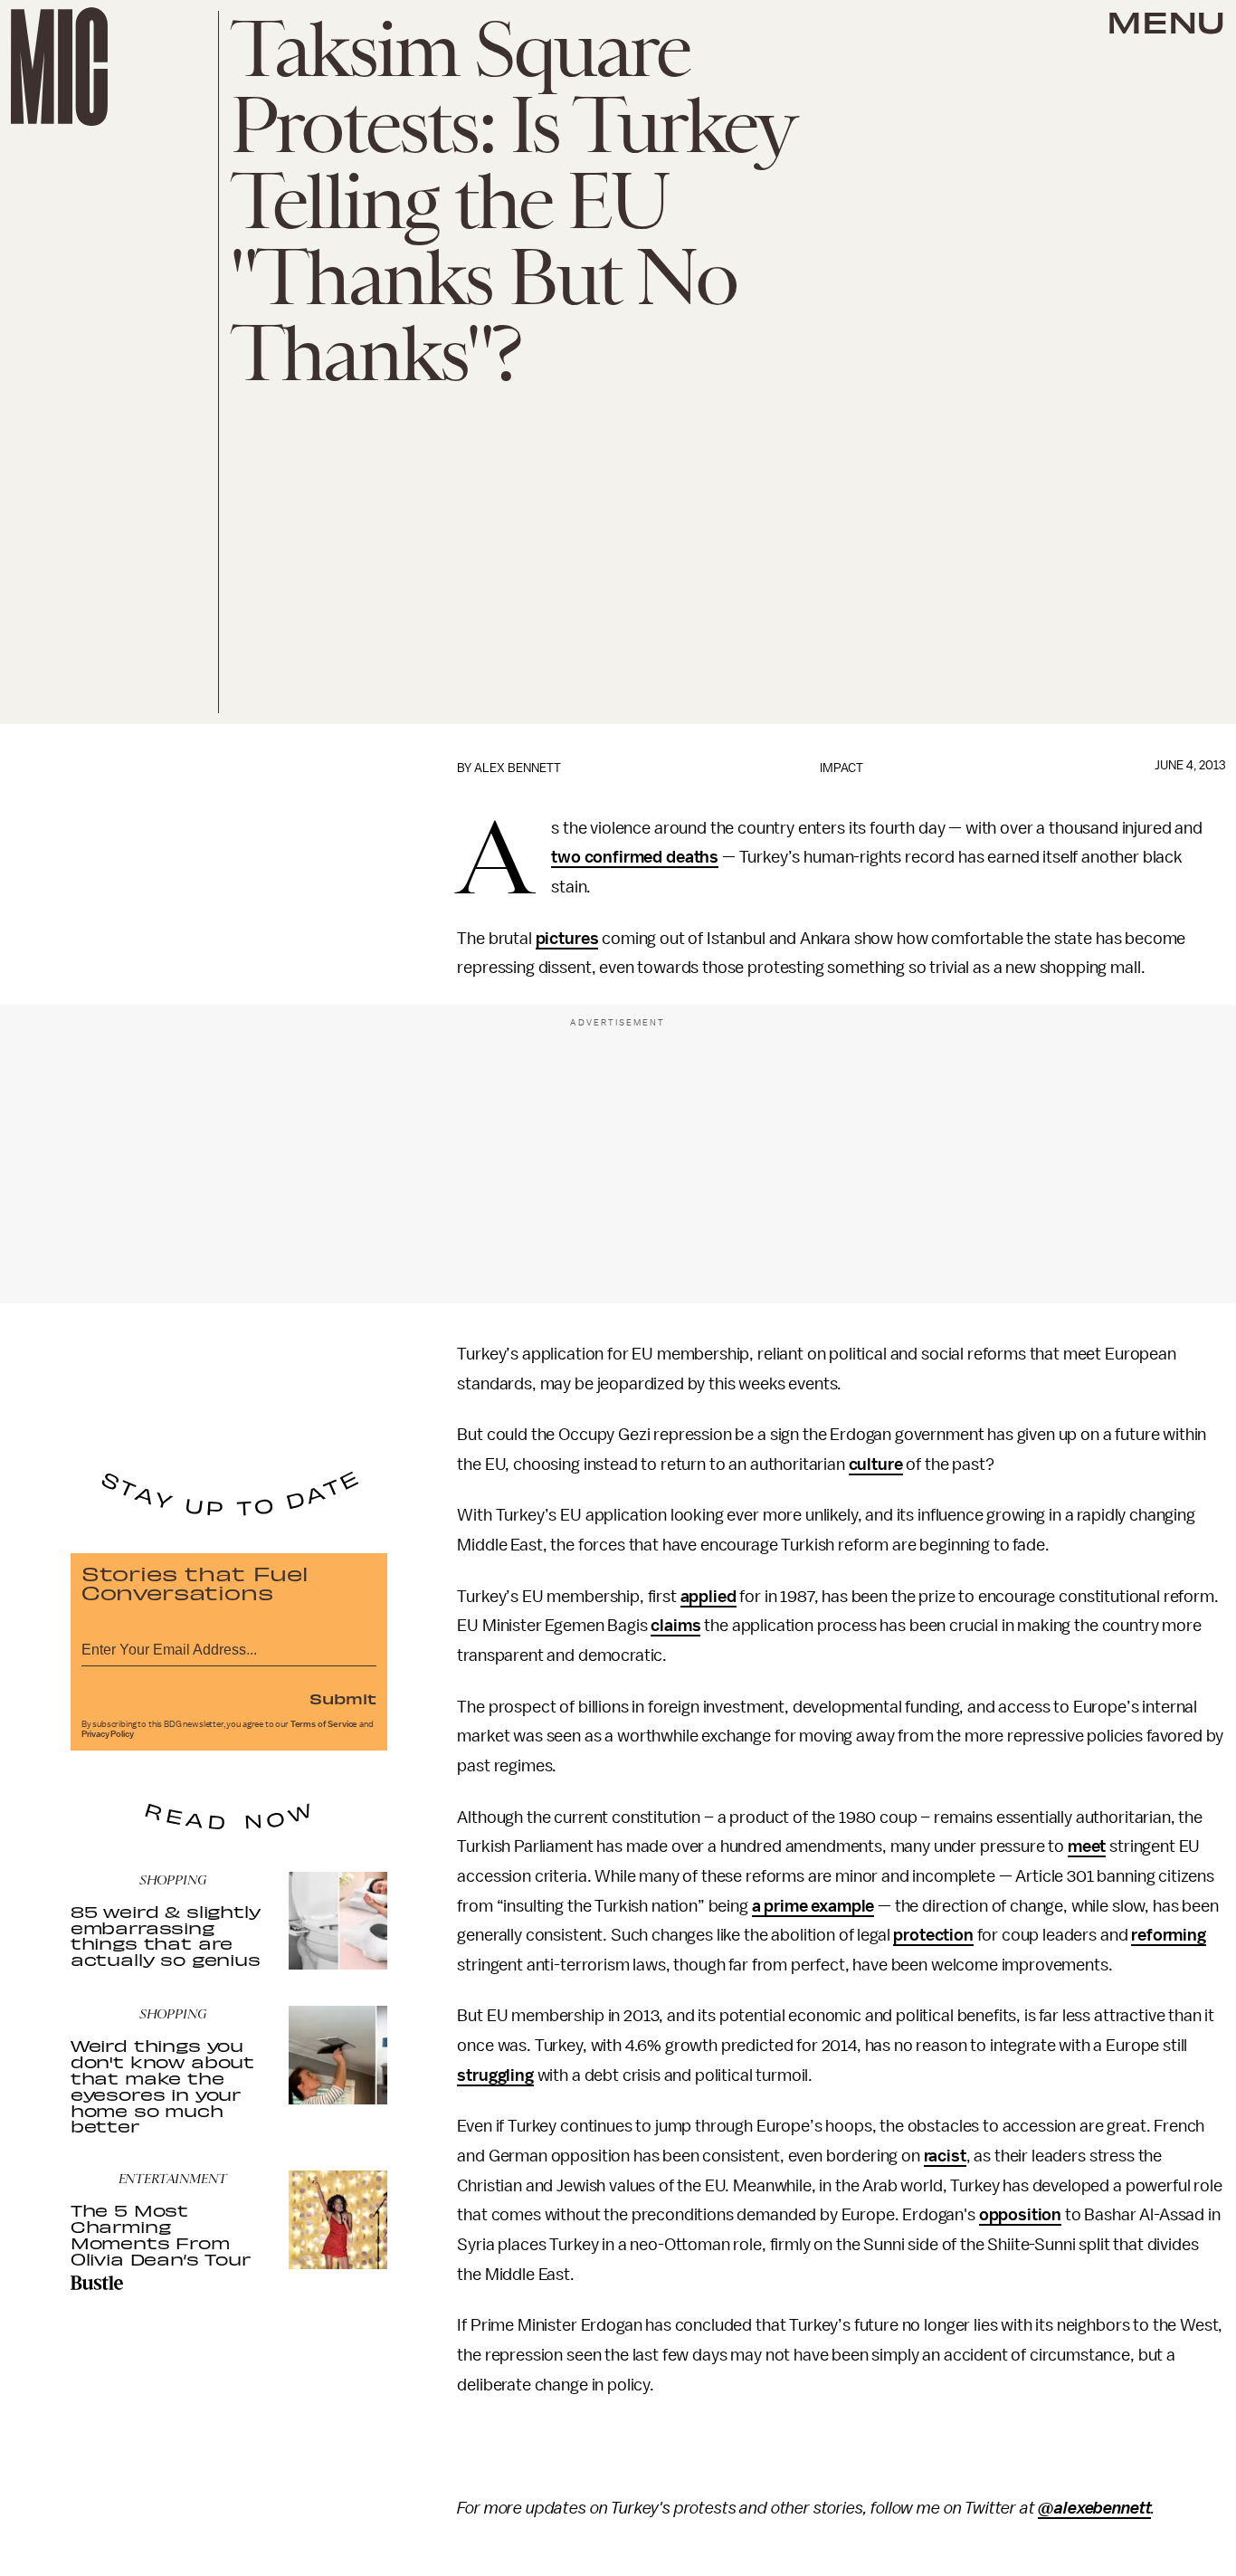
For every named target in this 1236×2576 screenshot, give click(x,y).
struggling (495, 2075)
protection (933, 1935)
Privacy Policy (108, 1734)
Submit (343, 1698)
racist (945, 2156)
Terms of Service (324, 1724)
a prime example (813, 1906)
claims (675, 1626)
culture (876, 1465)
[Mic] (59, 67)
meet (1087, 1846)
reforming (1169, 1935)
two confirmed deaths (635, 857)
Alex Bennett (518, 768)
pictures (567, 939)
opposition (1020, 2215)
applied (708, 1597)
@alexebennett (1094, 2508)
